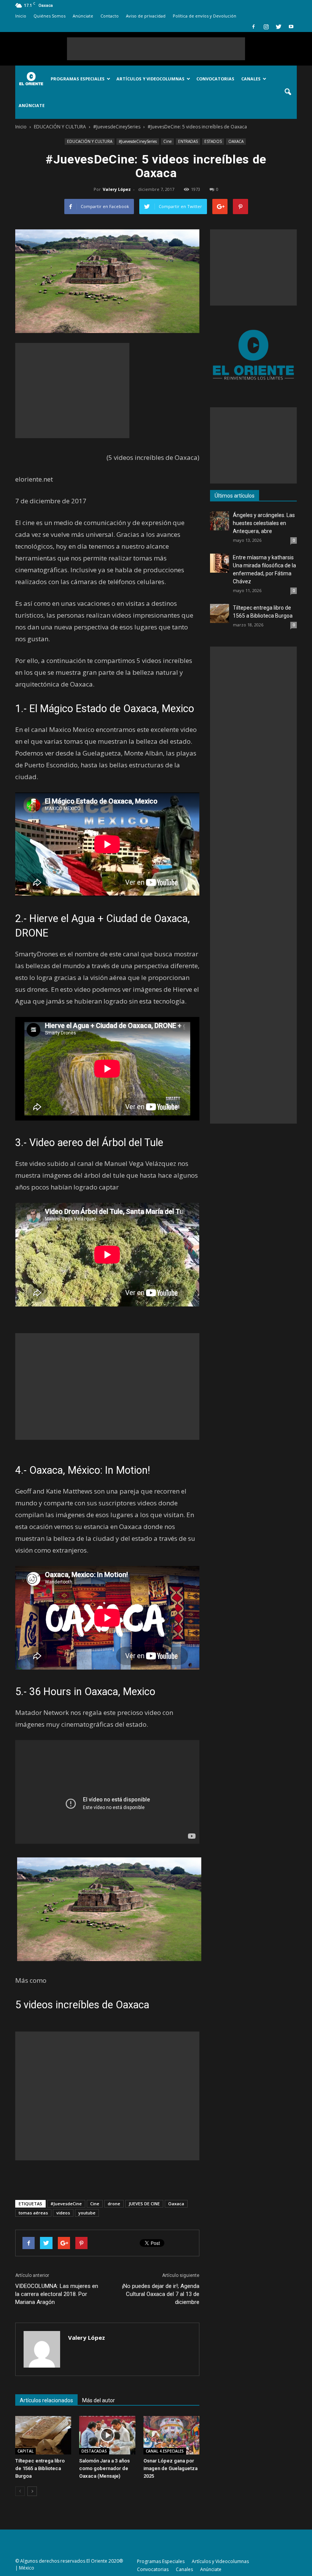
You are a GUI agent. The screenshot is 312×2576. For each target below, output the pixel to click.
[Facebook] (253, 27)
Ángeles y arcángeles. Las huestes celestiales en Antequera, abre (264, 523)
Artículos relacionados (46, 2400)
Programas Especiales (78, 79)
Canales (251, 79)
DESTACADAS (94, 2451)
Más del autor (99, 2400)
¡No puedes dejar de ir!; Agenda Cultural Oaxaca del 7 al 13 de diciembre (161, 2294)
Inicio (21, 16)
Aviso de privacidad (146, 16)
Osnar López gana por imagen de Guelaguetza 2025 (170, 2468)
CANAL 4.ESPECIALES (165, 2451)
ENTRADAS (188, 141)
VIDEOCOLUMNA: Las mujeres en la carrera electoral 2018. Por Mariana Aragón (57, 2294)
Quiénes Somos (49, 16)
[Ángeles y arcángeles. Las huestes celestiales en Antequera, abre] (220, 521)
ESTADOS (213, 141)
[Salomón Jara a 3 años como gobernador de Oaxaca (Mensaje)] (107, 2435)
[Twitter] (279, 27)
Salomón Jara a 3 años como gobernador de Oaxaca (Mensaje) (104, 2468)
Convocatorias (215, 79)
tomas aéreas (33, 2213)
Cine (167, 141)
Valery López (117, 189)
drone (114, 2204)
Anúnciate (83, 16)
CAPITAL (25, 2451)
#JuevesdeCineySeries (138, 141)
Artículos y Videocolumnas (150, 79)
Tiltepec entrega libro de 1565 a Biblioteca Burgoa (40, 2468)
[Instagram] (266, 27)
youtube (87, 2213)
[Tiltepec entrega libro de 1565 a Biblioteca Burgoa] (43, 2435)
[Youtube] (291, 27)
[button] (288, 92)
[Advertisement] (156, 49)
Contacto (110, 16)
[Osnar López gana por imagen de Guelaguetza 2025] (171, 2435)
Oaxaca (176, 2204)
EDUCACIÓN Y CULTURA (90, 141)
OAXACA (236, 141)
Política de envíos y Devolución (205, 16)
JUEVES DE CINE (144, 2204)
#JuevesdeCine (66, 2204)
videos (63, 2213)
